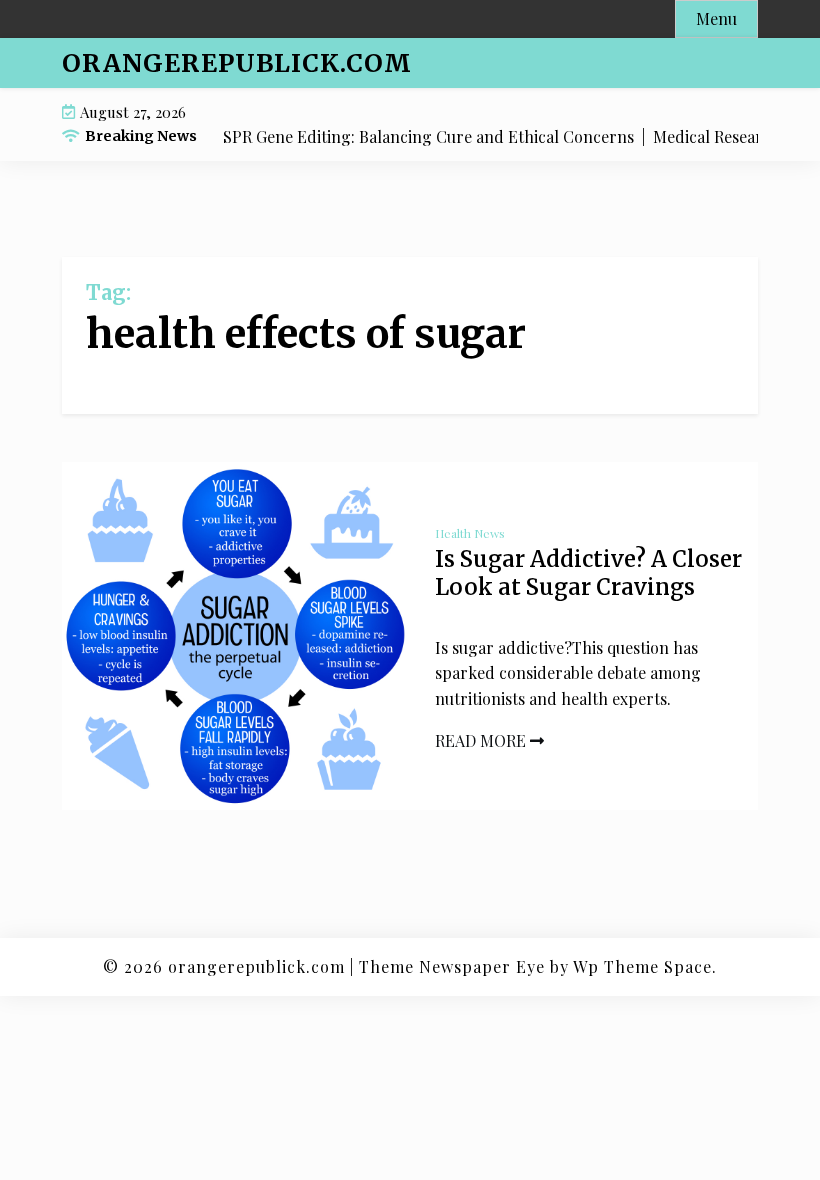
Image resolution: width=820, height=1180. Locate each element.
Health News (470, 533)
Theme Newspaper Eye (452, 966)
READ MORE (482, 740)
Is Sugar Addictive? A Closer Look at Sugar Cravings (588, 573)
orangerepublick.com (237, 63)
